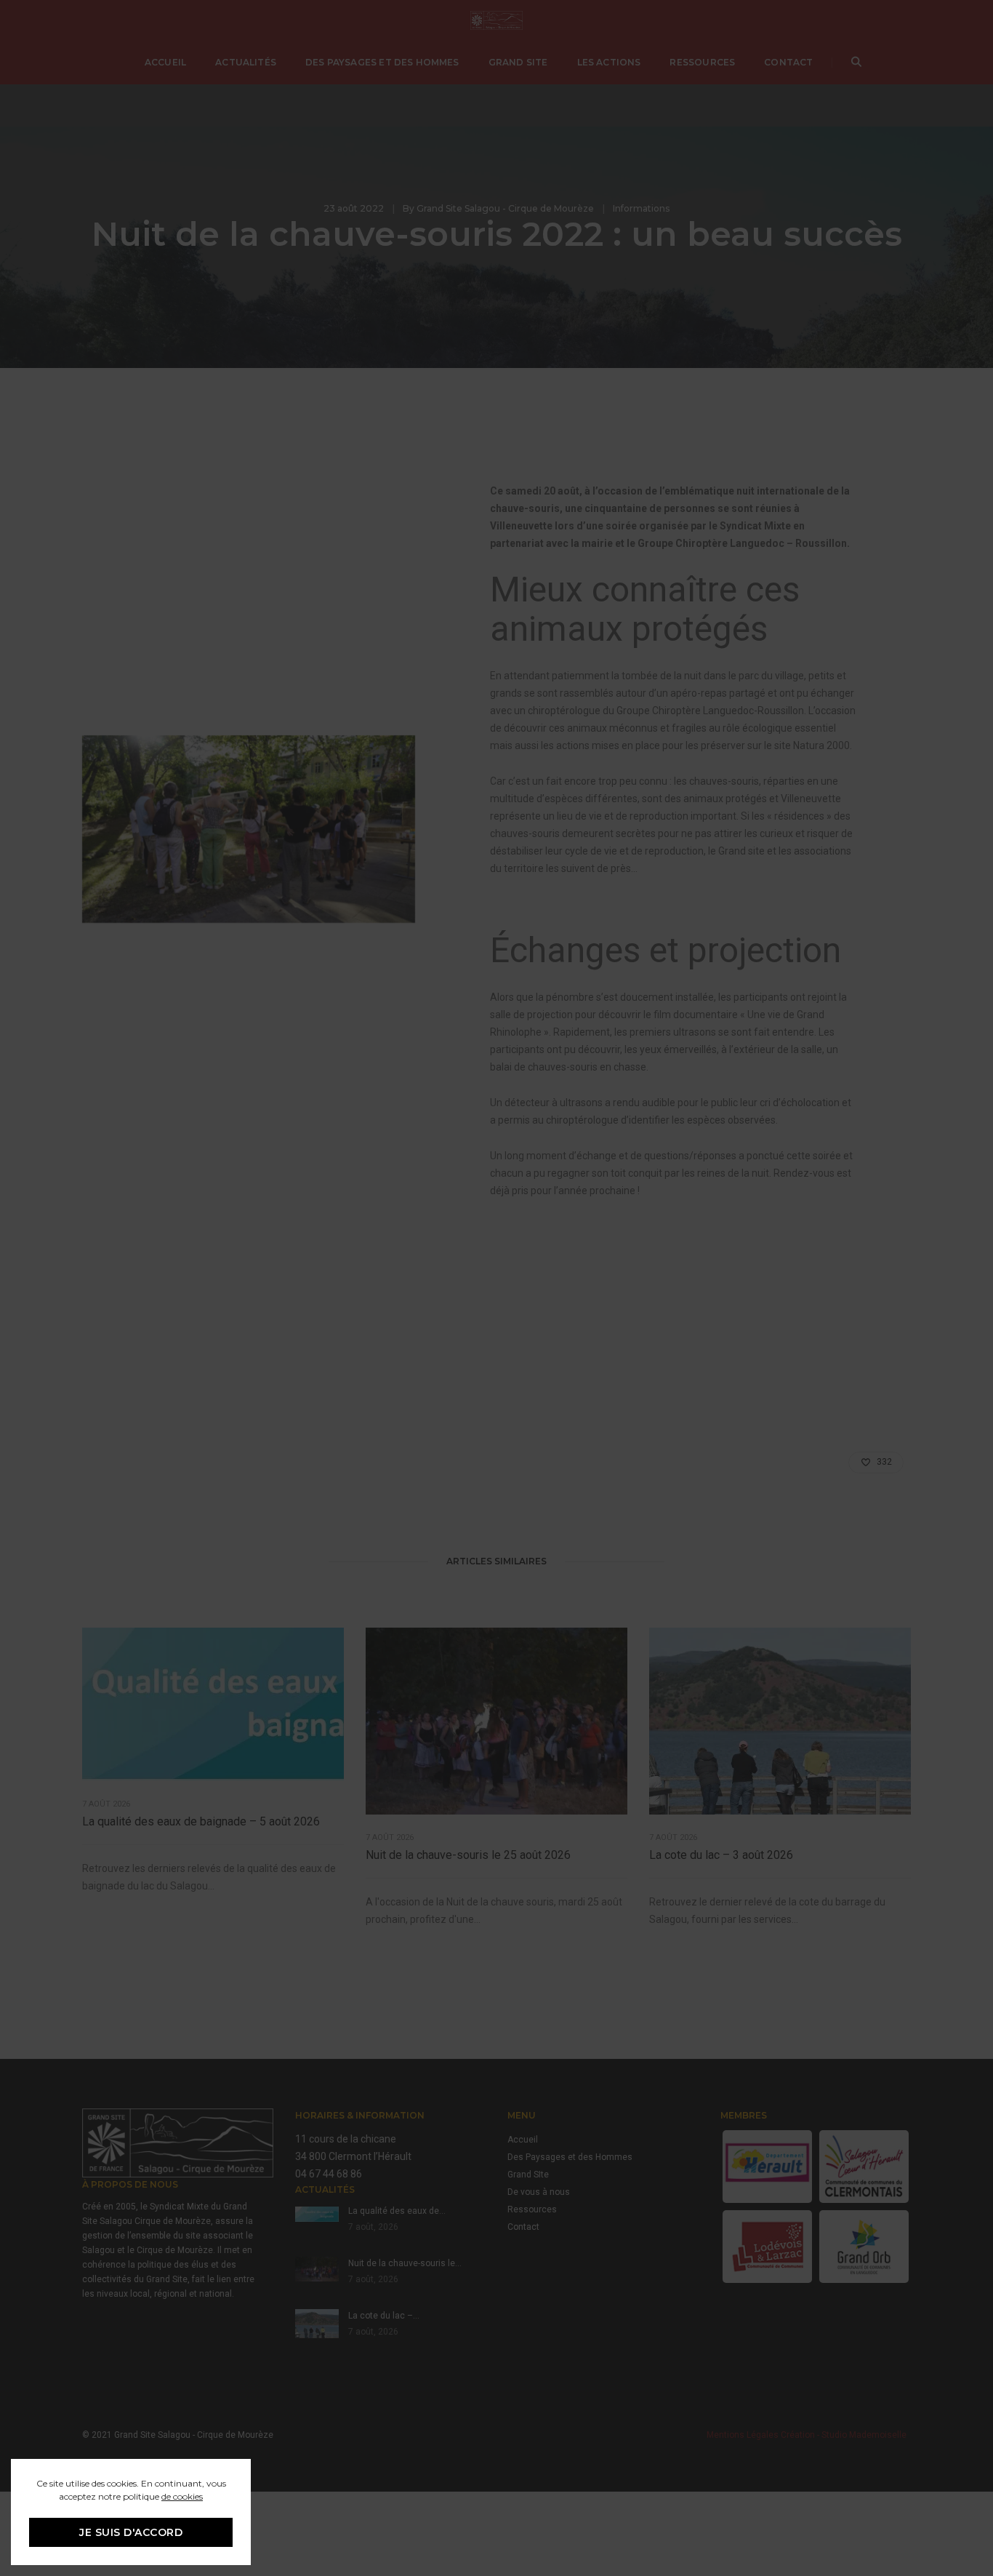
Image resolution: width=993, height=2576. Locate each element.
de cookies (182, 2496)
